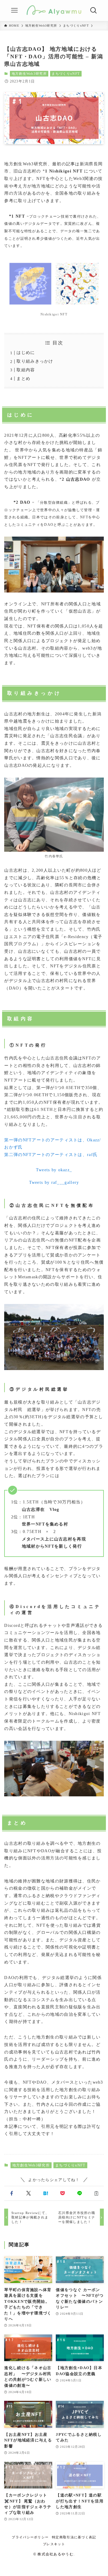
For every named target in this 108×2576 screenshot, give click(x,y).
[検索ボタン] (93, 10)
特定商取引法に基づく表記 (74, 2537)
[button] (12, 2193)
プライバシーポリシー (30, 2537)
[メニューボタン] (15, 10)
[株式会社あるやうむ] (54, 10)
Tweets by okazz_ (54, 1170)
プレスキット (54, 2544)
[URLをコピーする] (96, 2193)
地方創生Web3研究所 (29, 74)
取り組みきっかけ (35, 361)
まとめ (23, 379)
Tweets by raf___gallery (54, 1182)
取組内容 (26, 370)
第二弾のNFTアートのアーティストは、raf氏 (51, 1155)
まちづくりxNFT (66, 74)
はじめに (26, 353)
